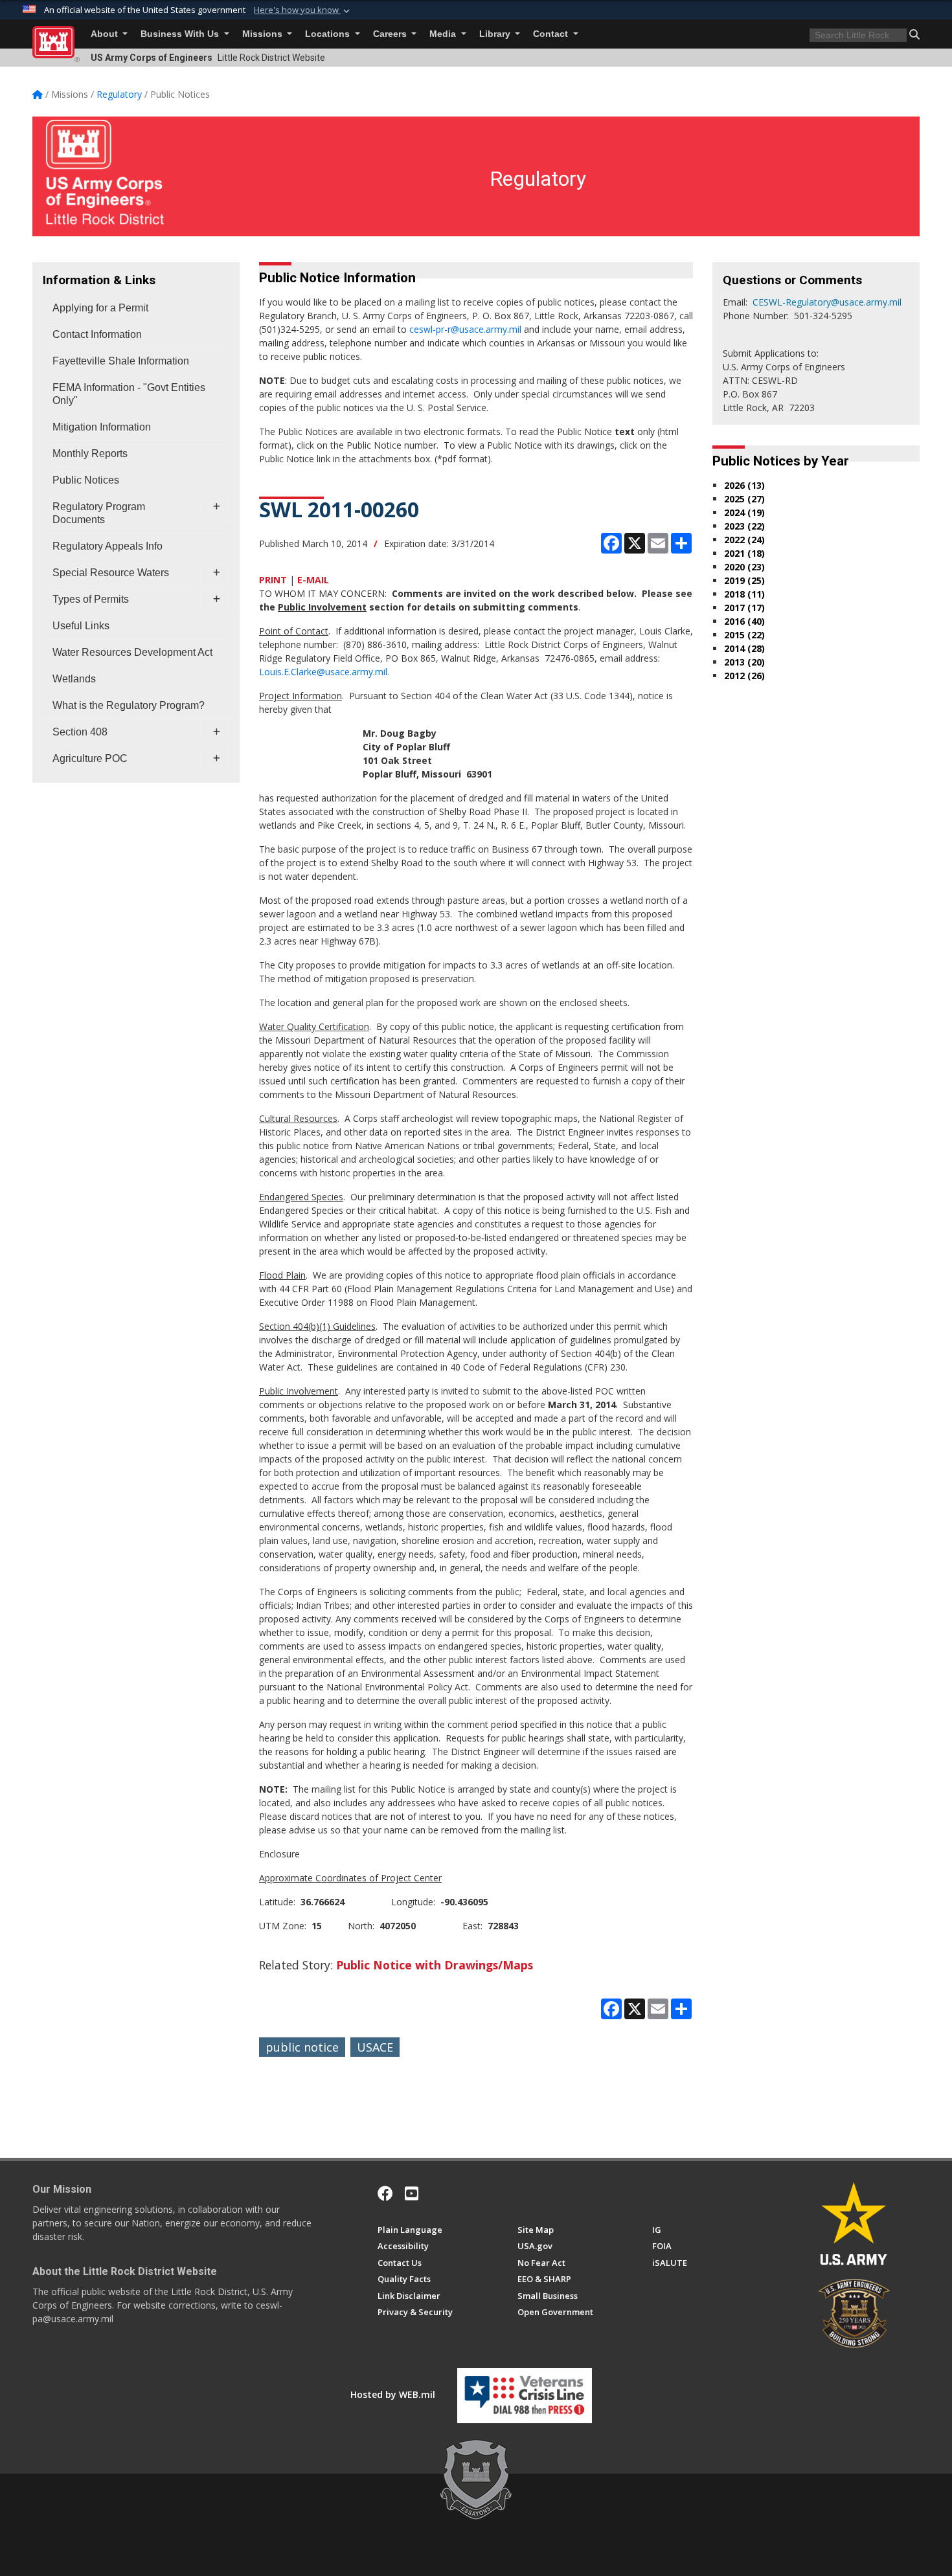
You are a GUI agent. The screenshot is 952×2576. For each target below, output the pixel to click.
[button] (303, 10)
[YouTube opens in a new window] (412, 2193)
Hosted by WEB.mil (393, 2394)
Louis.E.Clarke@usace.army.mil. (324, 672)
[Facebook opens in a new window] (385, 2193)
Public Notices (86, 480)
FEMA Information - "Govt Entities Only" (129, 394)
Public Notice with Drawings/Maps (435, 1965)
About (106, 34)
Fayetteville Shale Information (121, 361)
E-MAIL (313, 580)
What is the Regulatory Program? (129, 705)
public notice (302, 2047)
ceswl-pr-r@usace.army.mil (465, 329)
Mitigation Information (102, 427)
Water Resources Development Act (132, 652)
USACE (375, 2047)
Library (496, 34)
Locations (329, 34)
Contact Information (97, 334)
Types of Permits (91, 599)
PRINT (273, 580)
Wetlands (74, 679)
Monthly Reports (90, 454)
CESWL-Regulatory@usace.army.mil (827, 302)
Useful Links (81, 626)
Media (444, 34)
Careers (391, 34)
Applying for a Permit (100, 308)
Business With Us (181, 34)
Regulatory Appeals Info (108, 546)
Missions (264, 34)
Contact (552, 34)
